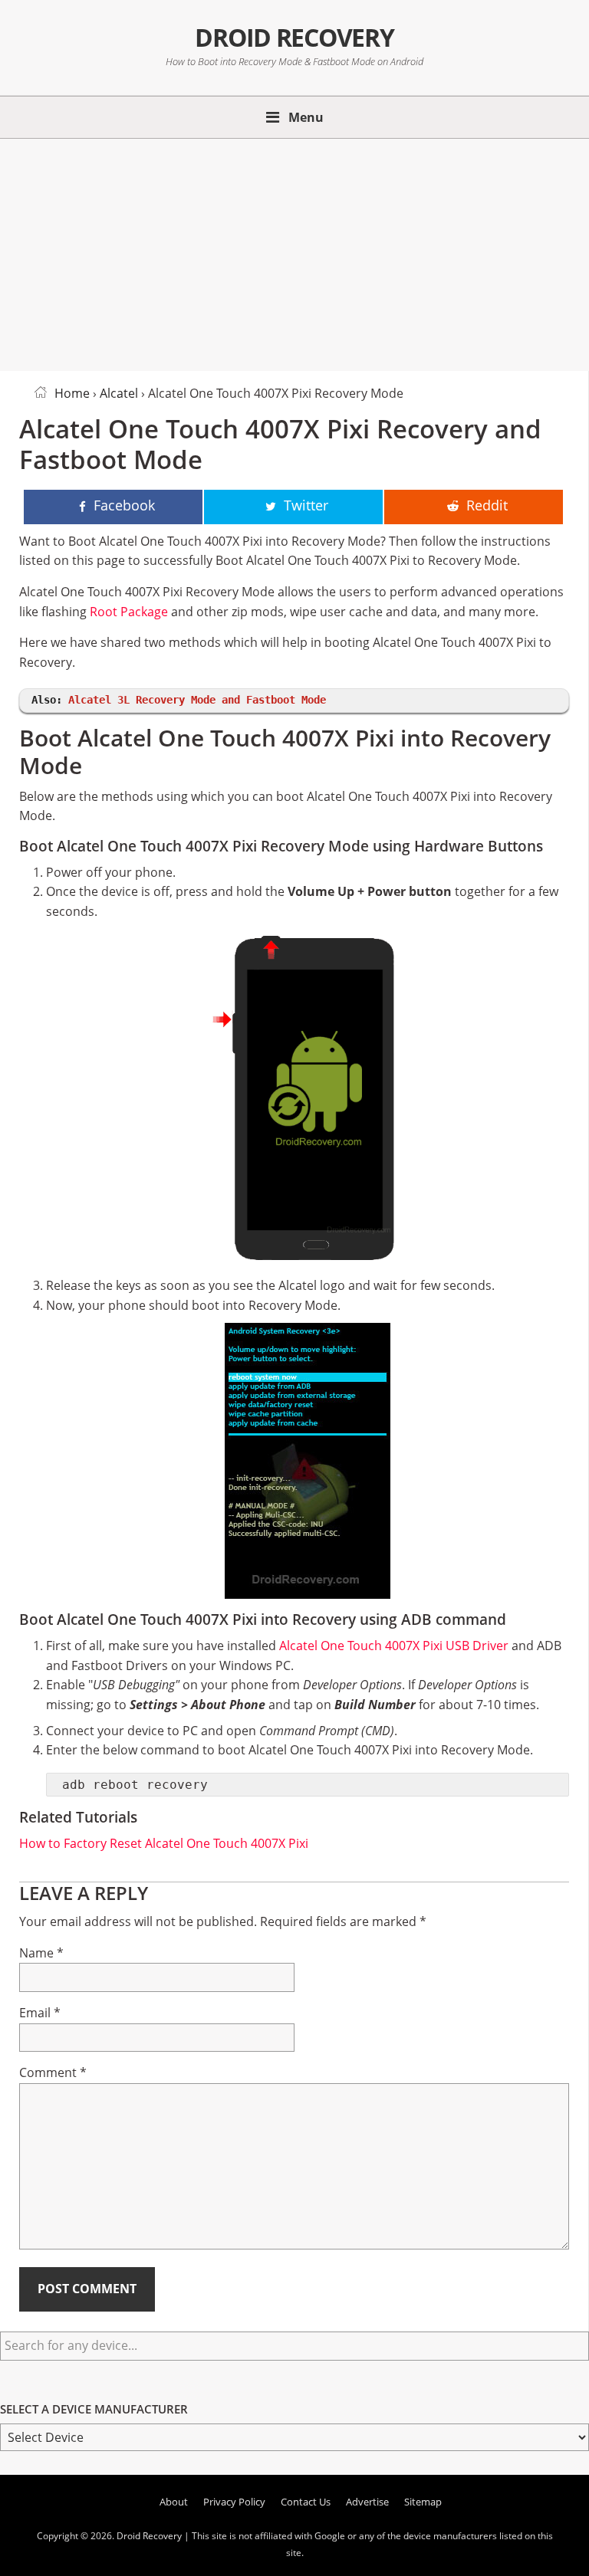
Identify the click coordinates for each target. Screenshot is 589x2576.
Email (40, 2013)
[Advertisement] (294, 252)
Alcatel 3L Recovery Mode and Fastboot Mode (197, 700)
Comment (53, 2072)
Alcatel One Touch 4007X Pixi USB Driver (394, 1646)
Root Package (129, 612)
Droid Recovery (294, 37)
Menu (306, 117)
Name (41, 1953)
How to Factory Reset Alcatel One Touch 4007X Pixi (164, 1843)
